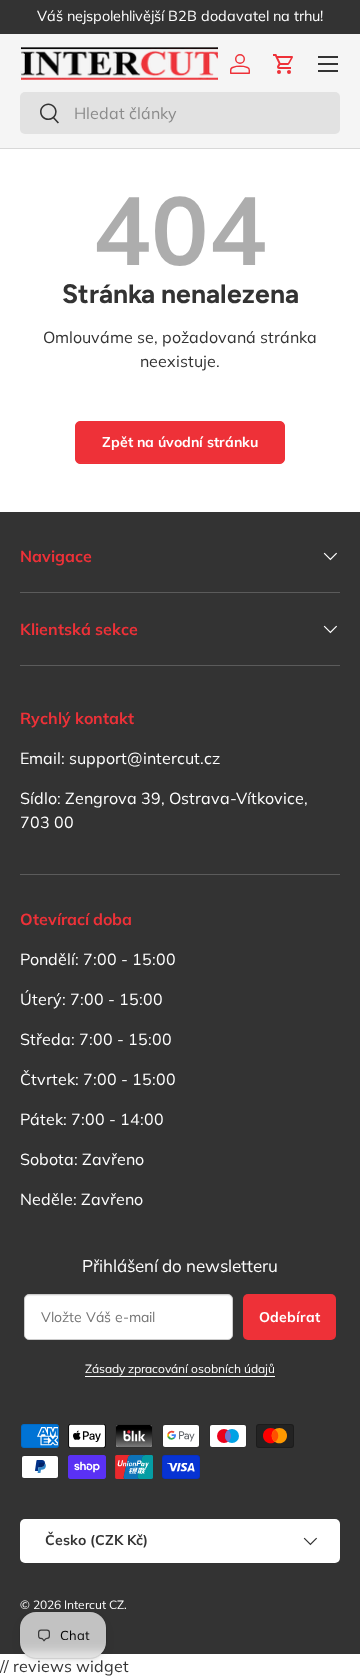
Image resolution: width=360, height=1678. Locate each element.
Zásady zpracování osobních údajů (180, 1368)
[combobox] (180, 113)
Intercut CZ (94, 1604)
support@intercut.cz (144, 758)
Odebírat (289, 1317)
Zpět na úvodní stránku (180, 442)
